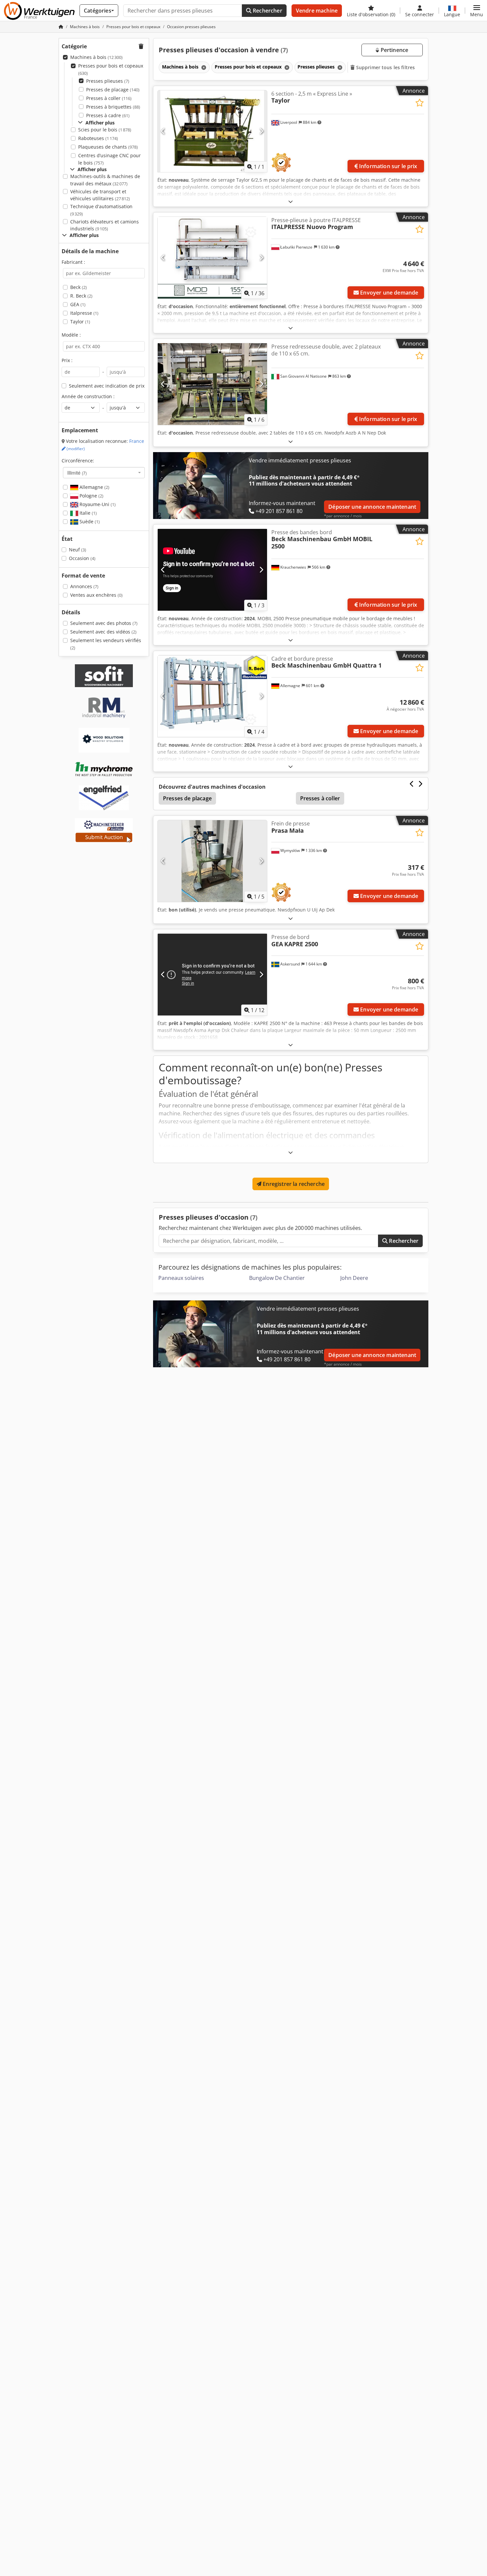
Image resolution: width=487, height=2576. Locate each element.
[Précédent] (163, 131)
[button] (477, 11)
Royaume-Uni (97, 504)
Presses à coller (109, 98)
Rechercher (267, 11)
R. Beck (81, 296)
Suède (89, 521)
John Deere (354, 1278)
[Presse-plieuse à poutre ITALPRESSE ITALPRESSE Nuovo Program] (212, 258)
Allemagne (94, 487)
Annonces (84, 586)
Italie (87, 513)
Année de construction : (88, 396)
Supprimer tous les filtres (385, 67)
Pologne (91, 496)
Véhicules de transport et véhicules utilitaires (100, 195)
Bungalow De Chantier (277, 1278)
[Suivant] (261, 131)
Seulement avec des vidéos (103, 632)
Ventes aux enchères (96, 595)
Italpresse (84, 313)
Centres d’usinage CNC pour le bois (109, 159)
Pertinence (394, 50)
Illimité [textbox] (77, 473)
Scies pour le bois (105, 130)
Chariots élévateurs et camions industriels (105, 225)
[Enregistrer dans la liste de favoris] (420, 103)
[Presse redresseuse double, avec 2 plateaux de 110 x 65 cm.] (212, 384)
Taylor (80, 322)
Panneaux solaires (181, 1278)
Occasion (82, 558)
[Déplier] (291, 201)
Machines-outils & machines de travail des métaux (105, 180)
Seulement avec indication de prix (107, 386)
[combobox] (104, 473)
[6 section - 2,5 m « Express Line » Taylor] (212, 131)
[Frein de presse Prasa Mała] (212, 861)
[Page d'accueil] (61, 27)
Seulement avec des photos (104, 623)
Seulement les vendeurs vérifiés (106, 644)
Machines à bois (96, 57)
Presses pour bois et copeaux (111, 69)
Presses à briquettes (113, 107)
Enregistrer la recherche (293, 1184)
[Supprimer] (203, 67)
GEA (78, 304)
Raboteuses (98, 138)
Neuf (78, 550)
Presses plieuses (108, 81)
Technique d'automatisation (101, 210)
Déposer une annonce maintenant (372, 507)
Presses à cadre (108, 115)
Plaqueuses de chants (108, 147)
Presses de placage (113, 90)
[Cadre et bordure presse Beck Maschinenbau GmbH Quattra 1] (212, 696)
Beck (79, 287)
